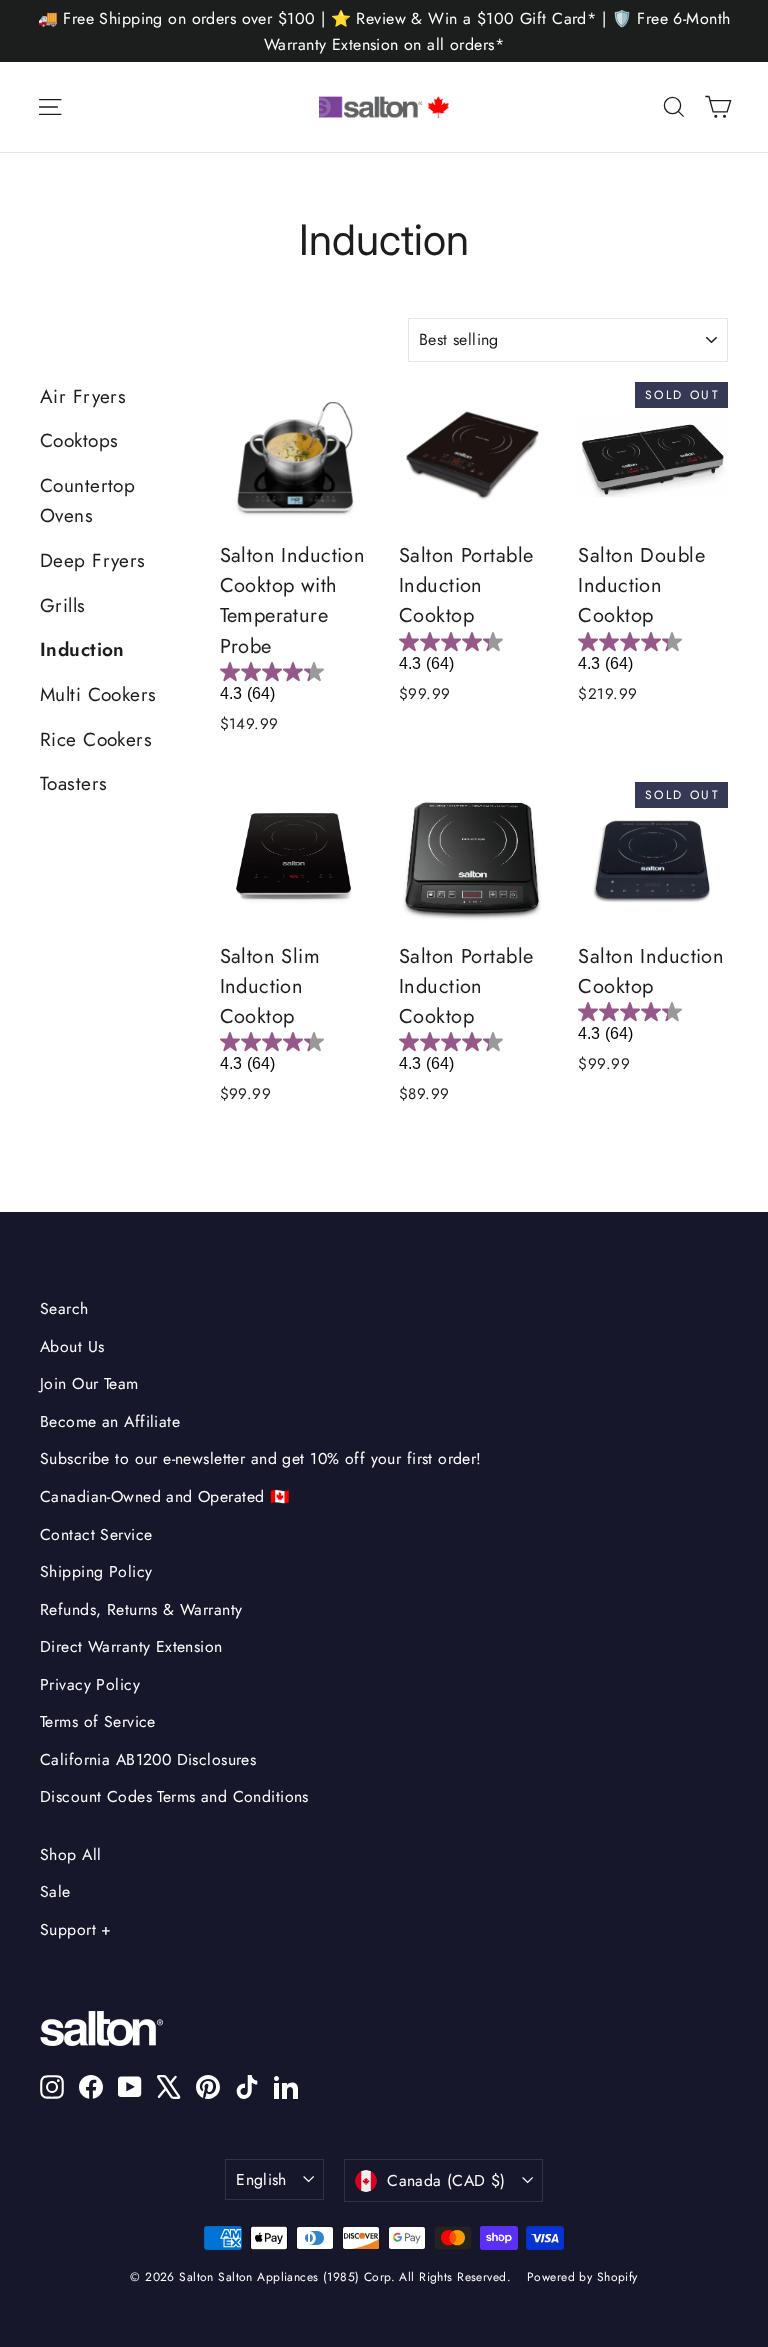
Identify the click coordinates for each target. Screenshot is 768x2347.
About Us (72, 1346)
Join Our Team (89, 1383)
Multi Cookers (98, 694)
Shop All (70, 1854)
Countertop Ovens (87, 500)
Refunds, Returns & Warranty (141, 1609)
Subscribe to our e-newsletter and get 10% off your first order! (261, 1458)
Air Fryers (83, 396)
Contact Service (96, 1534)
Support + (76, 1929)
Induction (82, 649)
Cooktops (79, 440)
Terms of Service (98, 1721)
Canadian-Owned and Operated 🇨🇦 (165, 1496)
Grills (63, 605)
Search (64, 1308)
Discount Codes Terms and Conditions (174, 1796)
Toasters (73, 783)
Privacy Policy (90, 1684)
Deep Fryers (93, 560)
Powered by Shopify (582, 2277)
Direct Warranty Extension (131, 1646)
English (261, 2179)
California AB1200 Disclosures (148, 1759)
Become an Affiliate (110, 1421)
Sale (55, 1891)
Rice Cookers (96, 739)
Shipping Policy (96, 1571)
